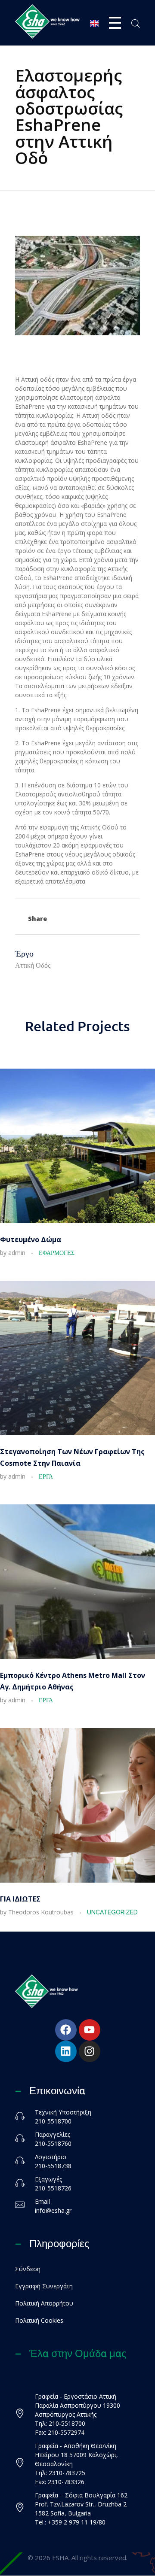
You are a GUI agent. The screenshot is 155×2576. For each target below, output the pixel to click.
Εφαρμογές (57, 1253)
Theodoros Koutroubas (42, 1912)
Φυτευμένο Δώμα (31, 1239)
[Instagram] (90, 2051)
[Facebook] (66, 2030)
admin (18, 1253)
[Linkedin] (66, 2051)
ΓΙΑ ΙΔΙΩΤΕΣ (20, 1899)
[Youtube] (90, 2030)
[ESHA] (47, 21)
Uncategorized (112, 1912)
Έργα (46, 1476)
